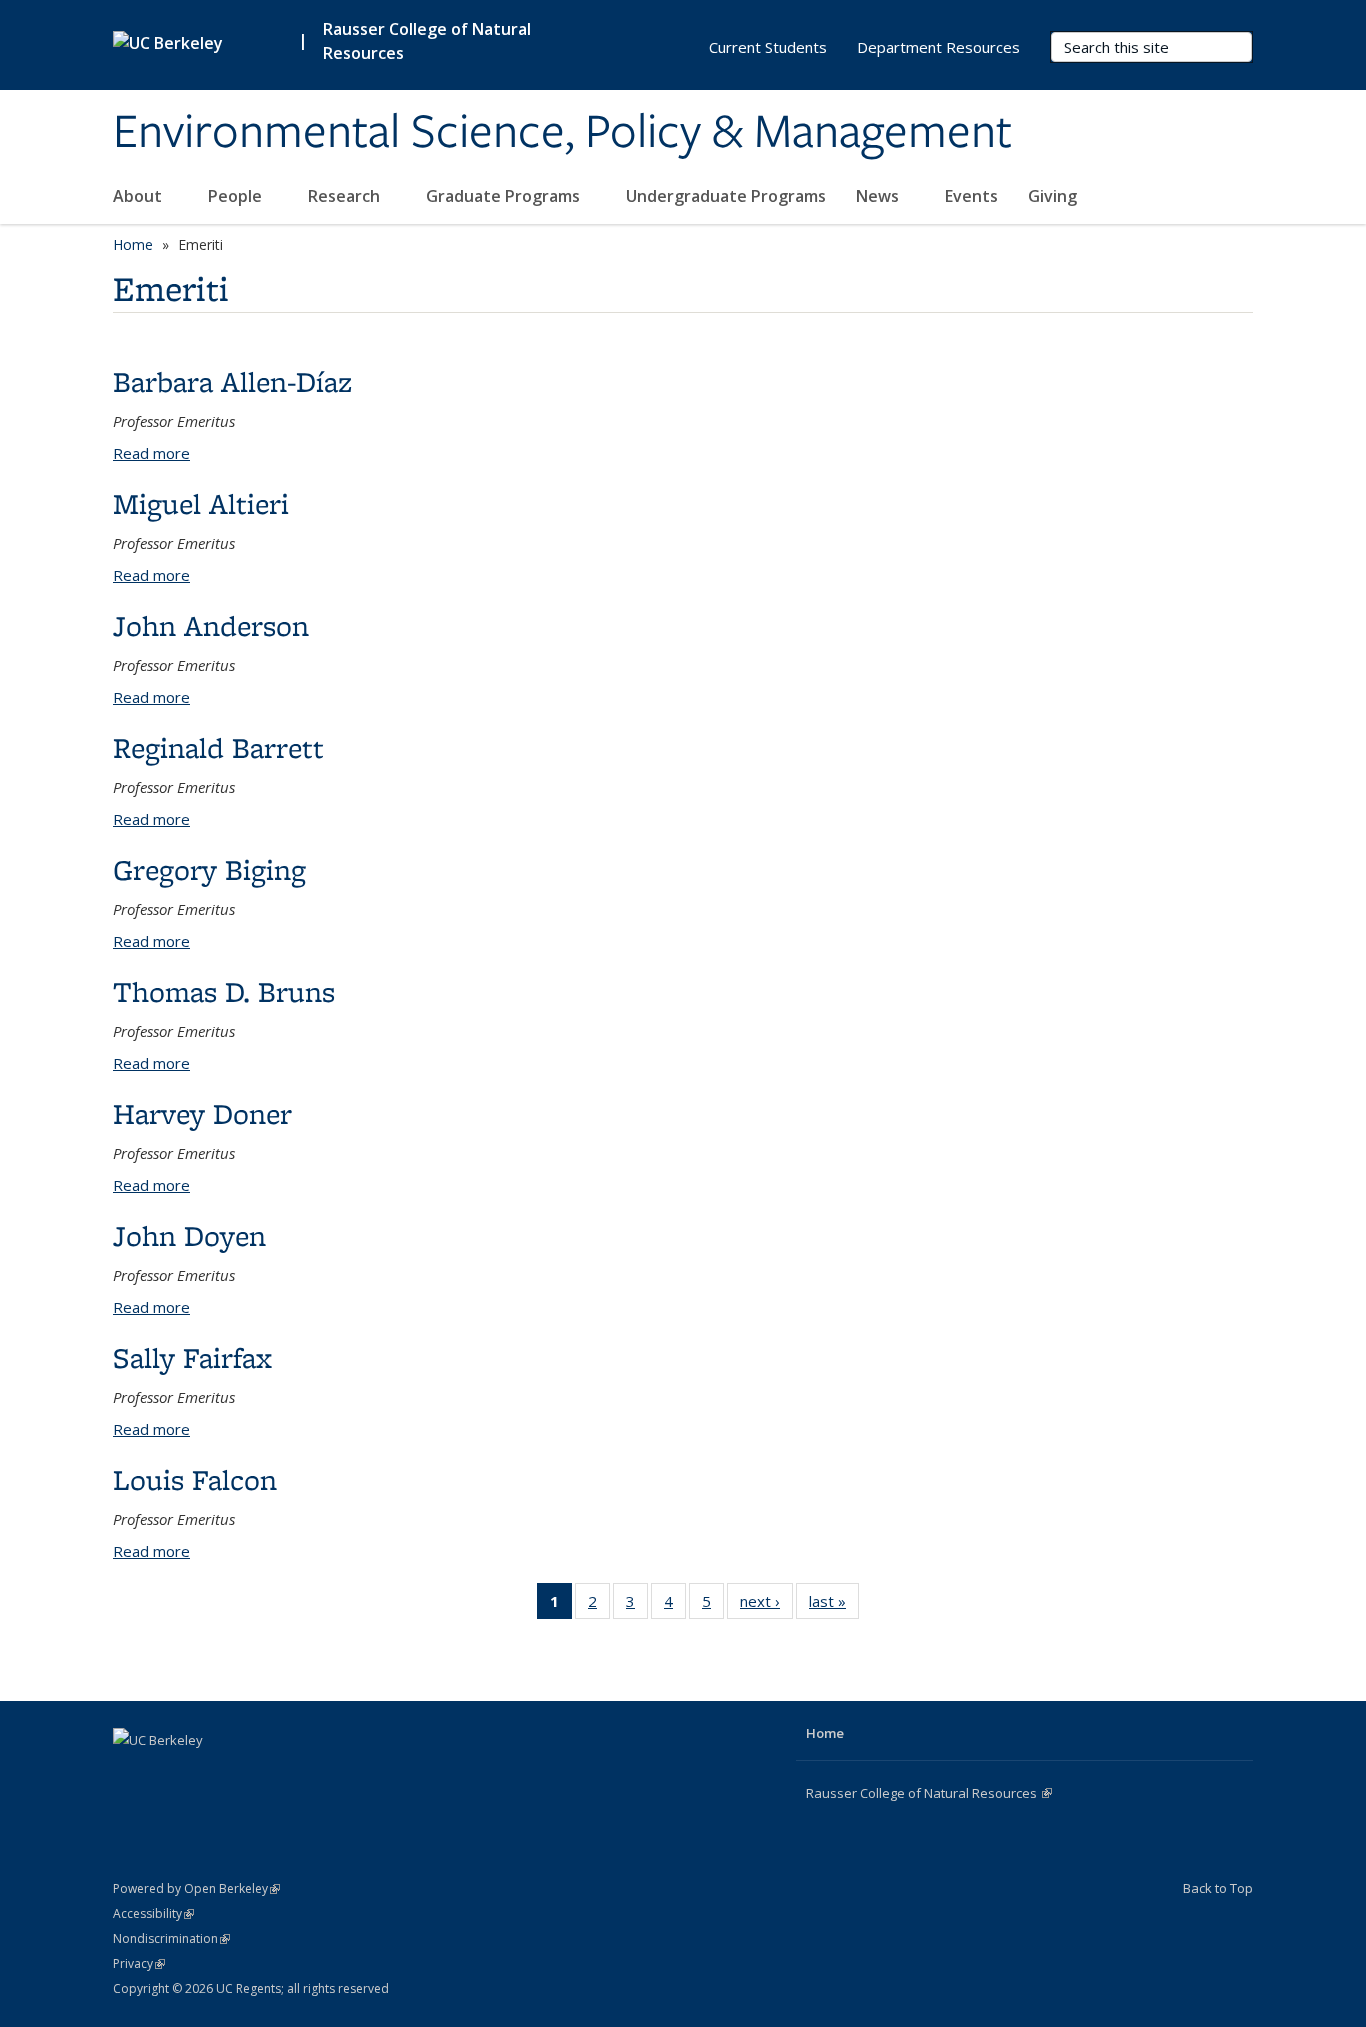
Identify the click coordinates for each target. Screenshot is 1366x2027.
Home (133, 244)
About (139, 196)
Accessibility (153, 1913)
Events (971, 196)
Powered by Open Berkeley (196, 1888)
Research (346, 196)
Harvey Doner (202, 1113)
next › (766, 1605)
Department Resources (938, 47)
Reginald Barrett (218, 747)
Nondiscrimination (171, 1938)
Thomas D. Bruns (224, 991)
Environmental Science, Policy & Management (562, 133)
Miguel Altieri (201, 503)
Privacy (139, 1963)
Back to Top (1218, 1888)
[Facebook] (131, 1774)
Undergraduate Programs (726, 196)
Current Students (768, 47)
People (237, 196)
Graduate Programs (505, 196)
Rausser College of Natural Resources (427, 41)
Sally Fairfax (192, 1357)
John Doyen (189, 1235)
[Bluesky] (248, 1774)
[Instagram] (209, 1774)
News (879, 196)
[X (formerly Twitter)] (170, 1774)
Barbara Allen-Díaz (232, 381)
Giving (1052, 196)
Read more (151, 453)
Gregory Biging (209, 869)
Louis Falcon (195, 1479)
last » (834, 1605)
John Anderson (211, 625)
